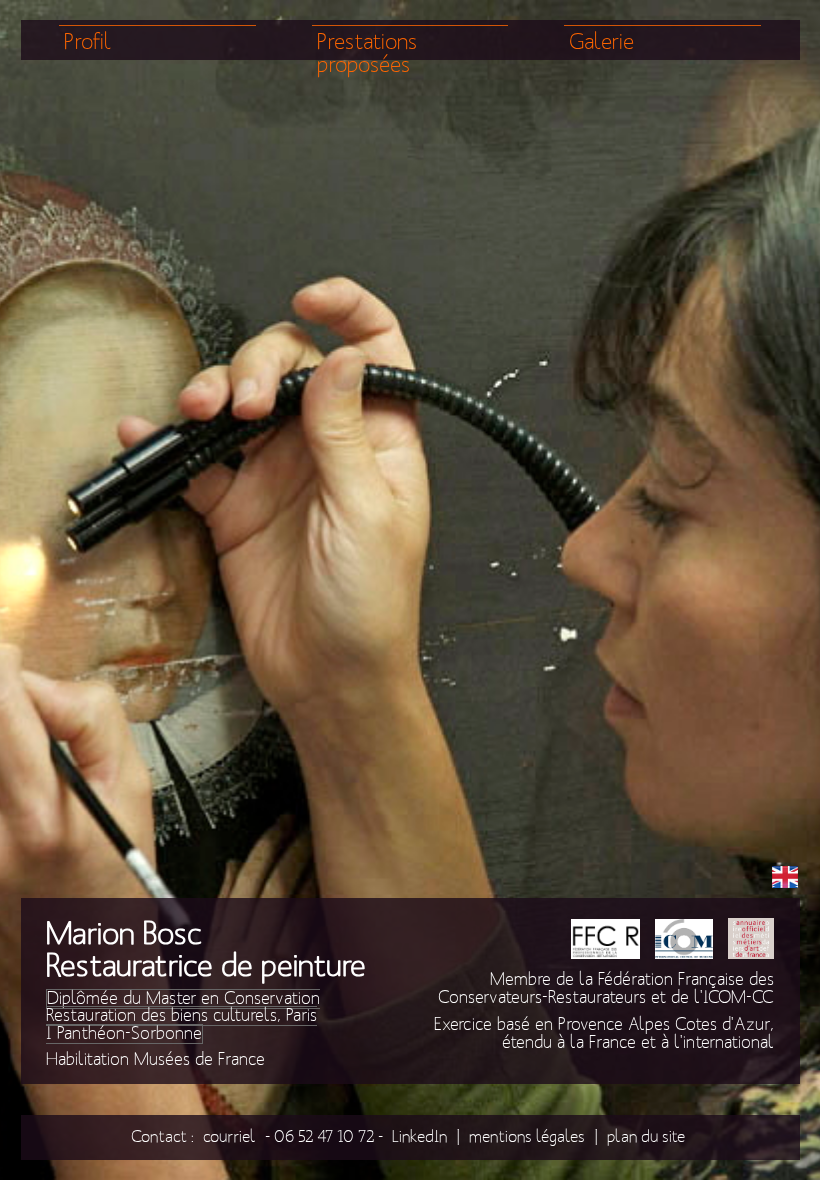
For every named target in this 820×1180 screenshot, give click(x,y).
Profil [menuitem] (88, 42)
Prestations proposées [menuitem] (367, 54)
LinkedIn (419, 1136)
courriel (229, 1136)
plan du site (646, 1136)
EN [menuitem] (785, 876)
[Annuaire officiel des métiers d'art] (751, 941)
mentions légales (527, 1136)
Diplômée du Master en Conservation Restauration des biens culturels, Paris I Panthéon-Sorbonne (183, 1016)
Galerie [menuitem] (601, 42)
